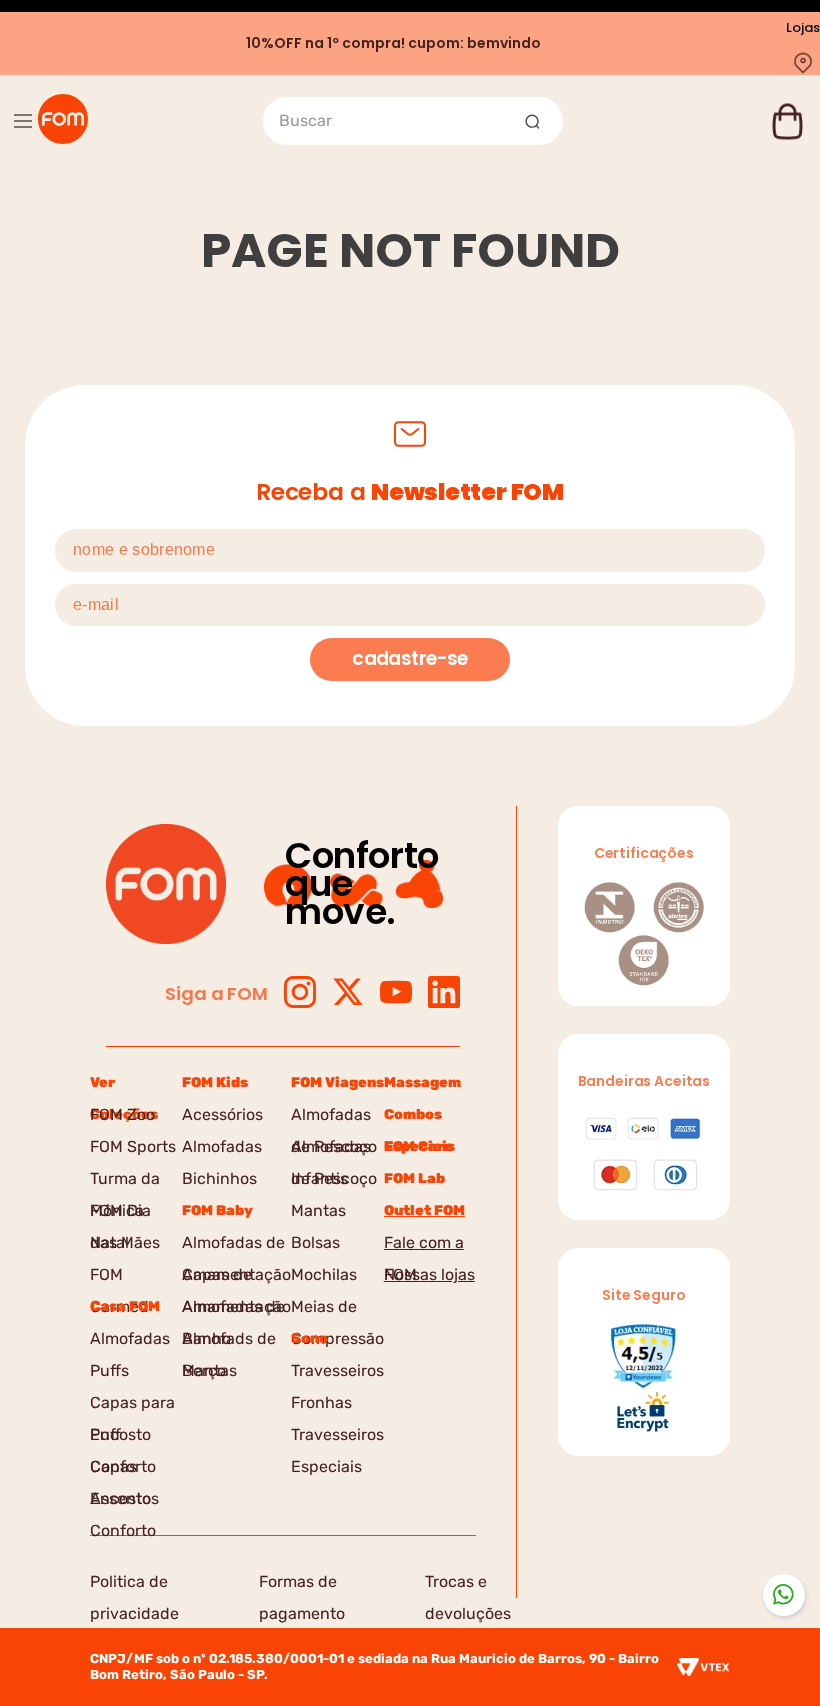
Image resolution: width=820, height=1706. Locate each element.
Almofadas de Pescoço (334, 1118)
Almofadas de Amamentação (236, 1246)
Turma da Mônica (125, 1182)
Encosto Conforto (123, 1438)
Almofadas (130, 1338)
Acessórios (222, 1114)
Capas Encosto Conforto (123, 1470)
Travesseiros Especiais (337, 1438)
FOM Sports (133, 1146)
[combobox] (413, 121)
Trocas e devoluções (468, 1585)
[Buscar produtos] (535, 121)
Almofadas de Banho (233, 1310)
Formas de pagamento (302, 1585)
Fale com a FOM (424, 1246)
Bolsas (315, 1242)
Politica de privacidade (134, 1585)
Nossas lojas (429, 1274)
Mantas (209, 1370)
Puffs (109, 1370)
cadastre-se (410, 658)
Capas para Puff (132, 1406)
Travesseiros (337, 1370)
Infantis (319, 1178)
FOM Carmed (119, 1278)
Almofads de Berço (229, 1342)
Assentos (124, 1498)
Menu (23, 121)
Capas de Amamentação (236, 1278)
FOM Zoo (122, 1114)
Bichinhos (219, 1178)
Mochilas (324, 1274)
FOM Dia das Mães (125, 1214)
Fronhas (321, 1402)
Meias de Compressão (337, 1310)
